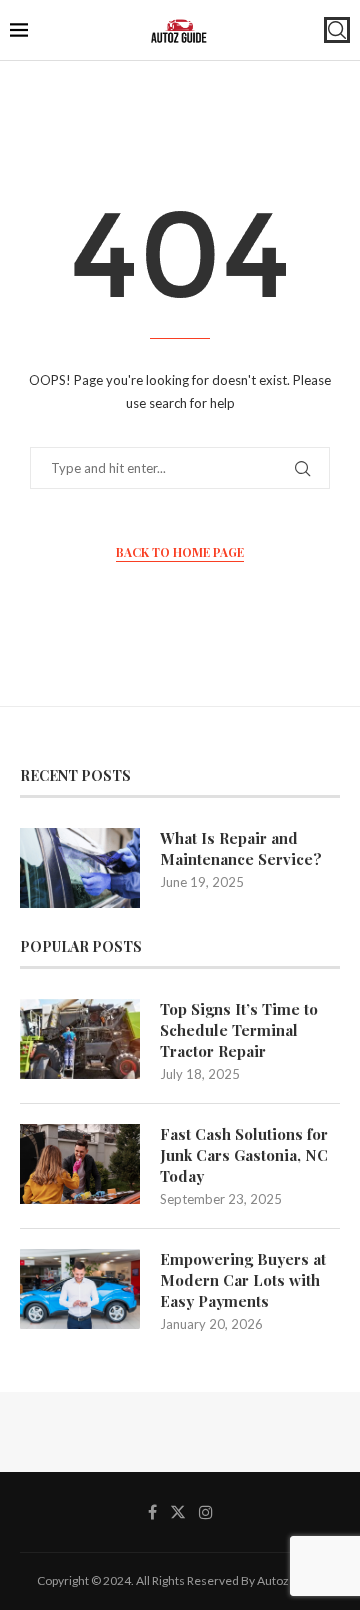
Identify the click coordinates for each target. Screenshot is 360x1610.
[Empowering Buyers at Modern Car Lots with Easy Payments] (80, 1289)
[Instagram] (206, 1512)
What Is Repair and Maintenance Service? (241, 848)
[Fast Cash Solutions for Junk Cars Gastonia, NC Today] (80, 1164)
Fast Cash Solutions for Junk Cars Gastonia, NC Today (244, 1155)
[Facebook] (152, 1512)
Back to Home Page (180, 552)
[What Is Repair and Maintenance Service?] (80, 868)
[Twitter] (178, 1512)
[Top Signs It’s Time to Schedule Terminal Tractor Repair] (80, 1039)
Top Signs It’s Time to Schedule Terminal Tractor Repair (239, 1030)
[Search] (337, 30)
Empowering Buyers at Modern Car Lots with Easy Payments (243, 1280)
